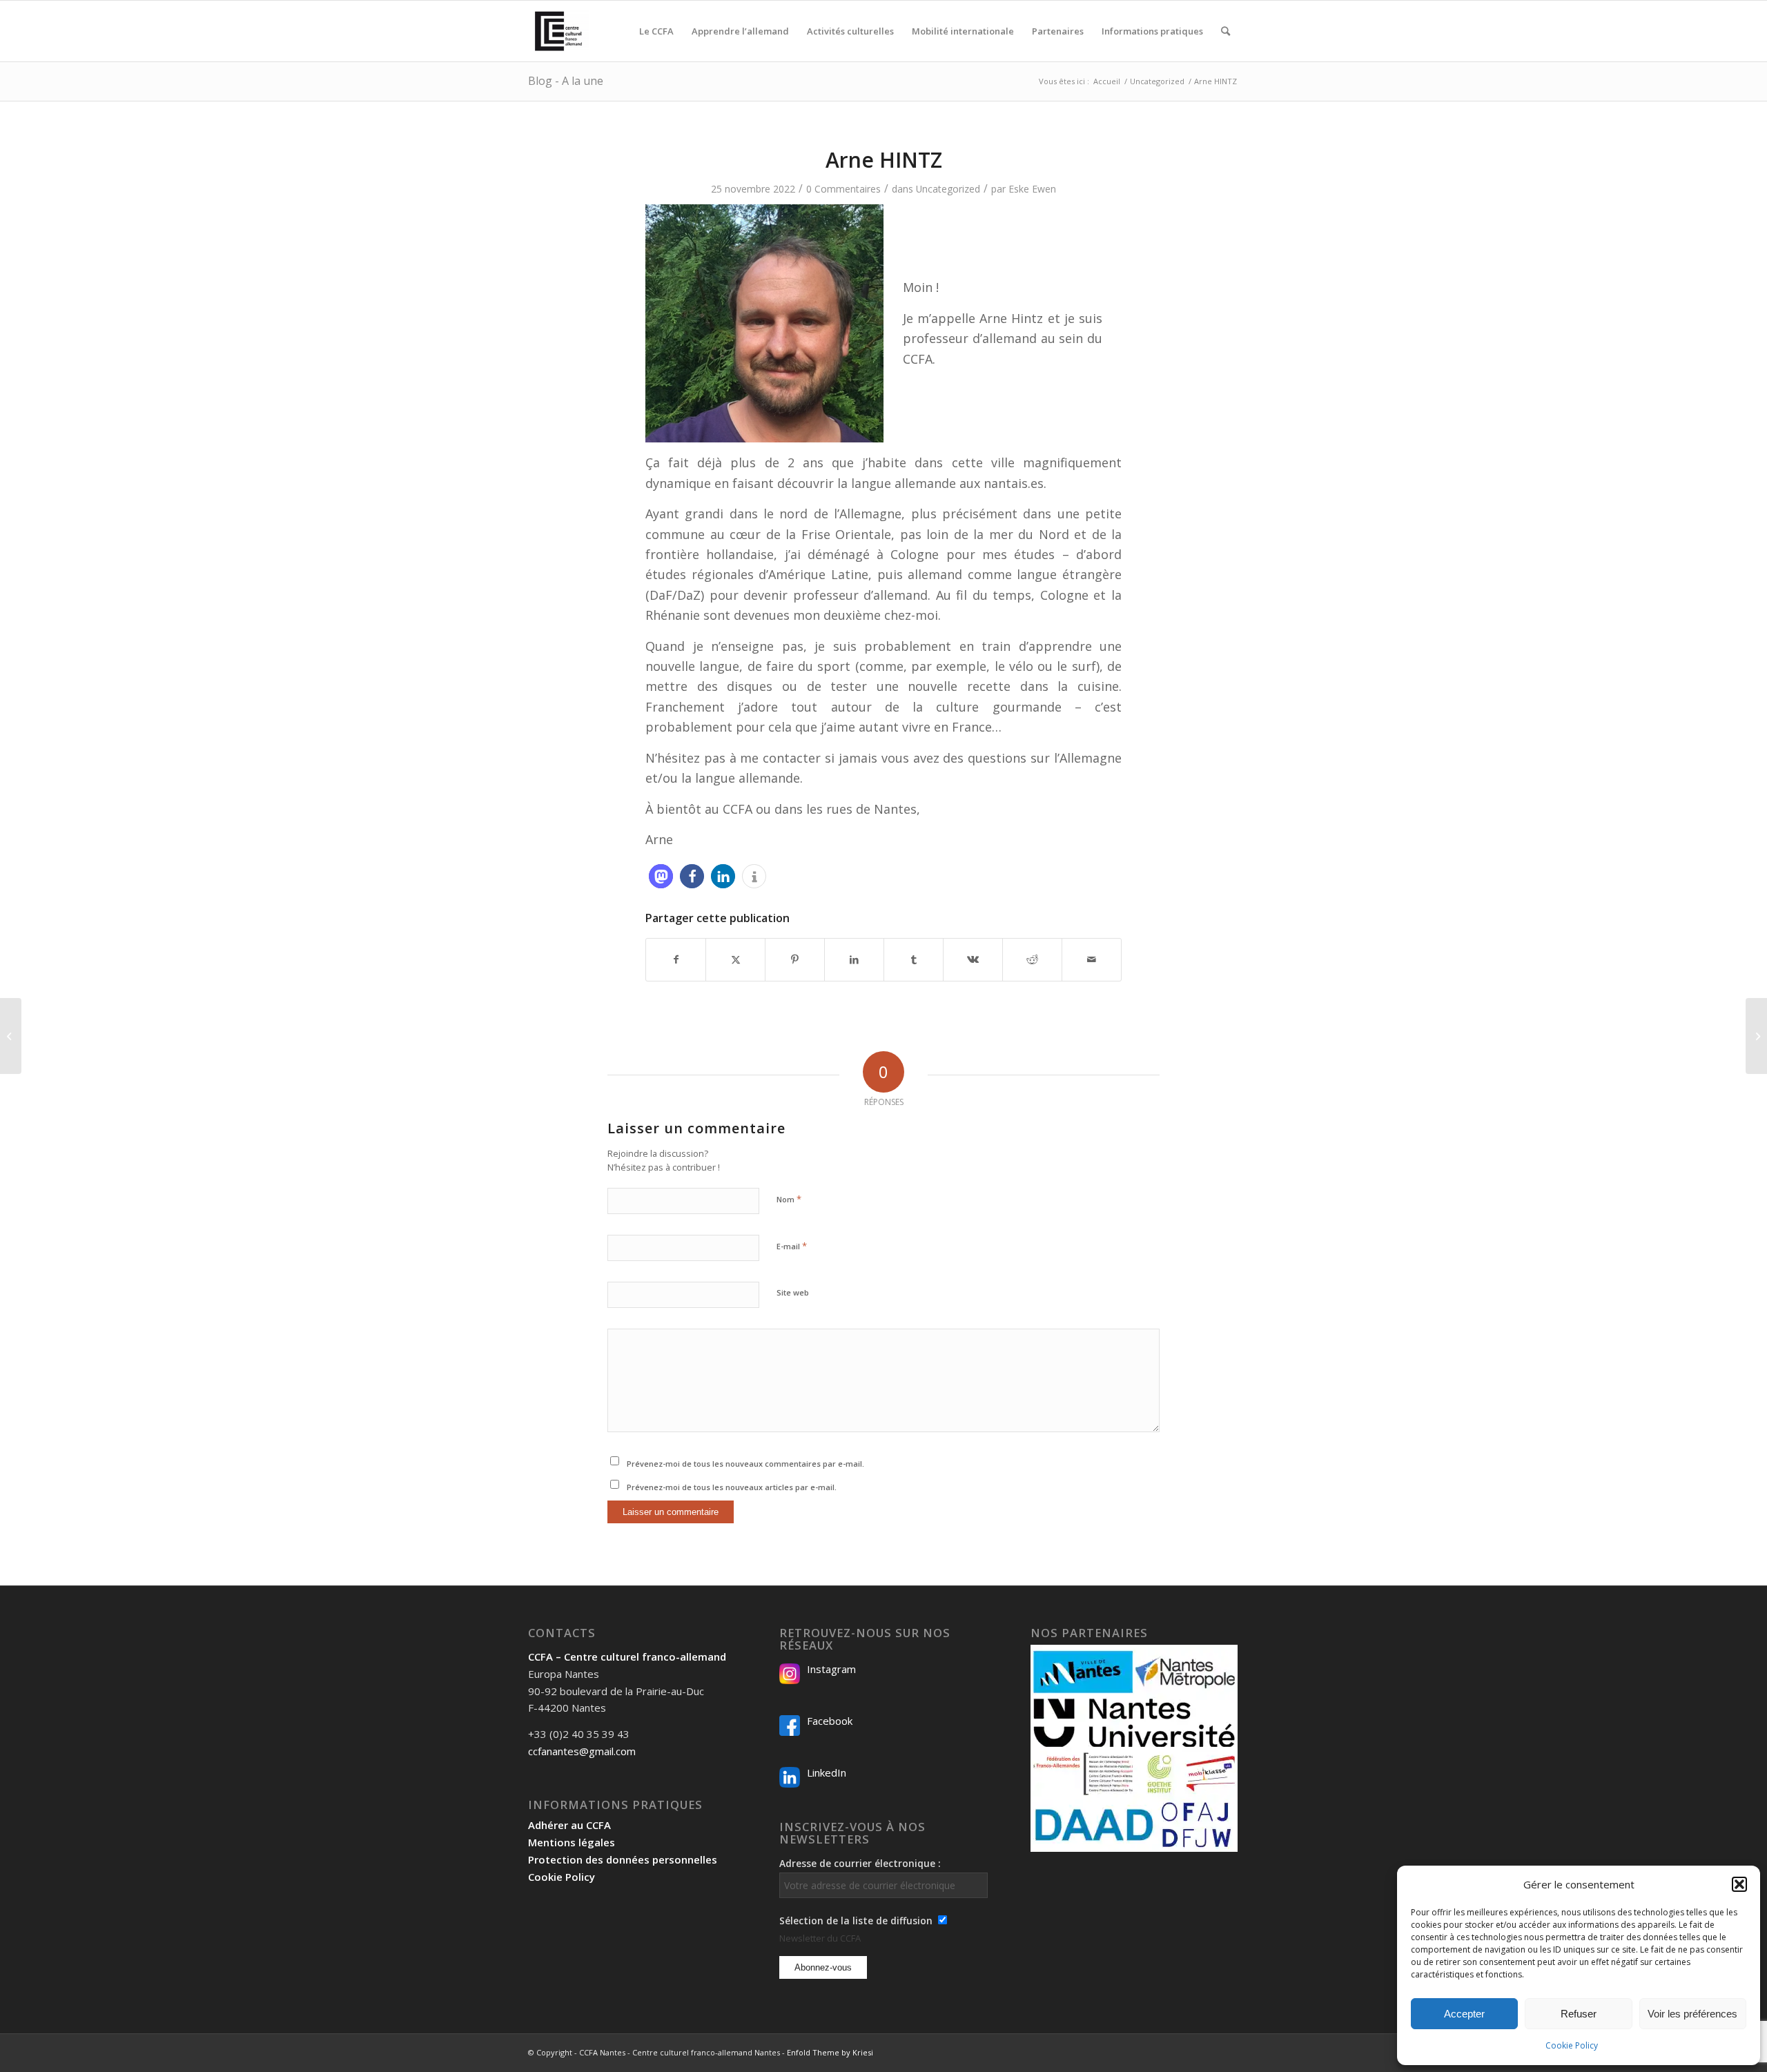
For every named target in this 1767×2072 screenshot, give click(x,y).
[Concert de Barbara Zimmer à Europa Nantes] (1756, 1036)
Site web (793, 1292)
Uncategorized (948, 189)
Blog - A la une (566, 81)
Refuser (1579, 2014)
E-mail (792, 1246)
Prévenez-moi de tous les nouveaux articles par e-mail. (732, 1487)
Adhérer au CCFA (569, 1825)
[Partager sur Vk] (973, 959)
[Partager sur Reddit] (1032, 959)
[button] (1739, 1884)
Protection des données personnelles (623, 1859)
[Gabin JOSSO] (11, 1036)
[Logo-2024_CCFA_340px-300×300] (558, 31)
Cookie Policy (1572, 2045)
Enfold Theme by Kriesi (830, 2052)
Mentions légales (572, 1842)
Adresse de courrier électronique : (860, 1863)
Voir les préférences (1692, 2014)
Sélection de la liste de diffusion (856, 1920)
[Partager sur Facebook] (676, 959)
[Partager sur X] (735, 959)
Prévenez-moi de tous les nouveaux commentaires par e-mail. (745, 1464)
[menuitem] (656, 31)
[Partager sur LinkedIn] (854, 959)
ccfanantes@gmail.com (582, 1751)
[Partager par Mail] (1092, 959)
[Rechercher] (1226, 31)
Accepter (1464, 2014)
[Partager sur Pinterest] (795, 959)
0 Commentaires (843, 189)
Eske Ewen (1032, 189)
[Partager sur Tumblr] (914, 959)
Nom (789, 1199)
